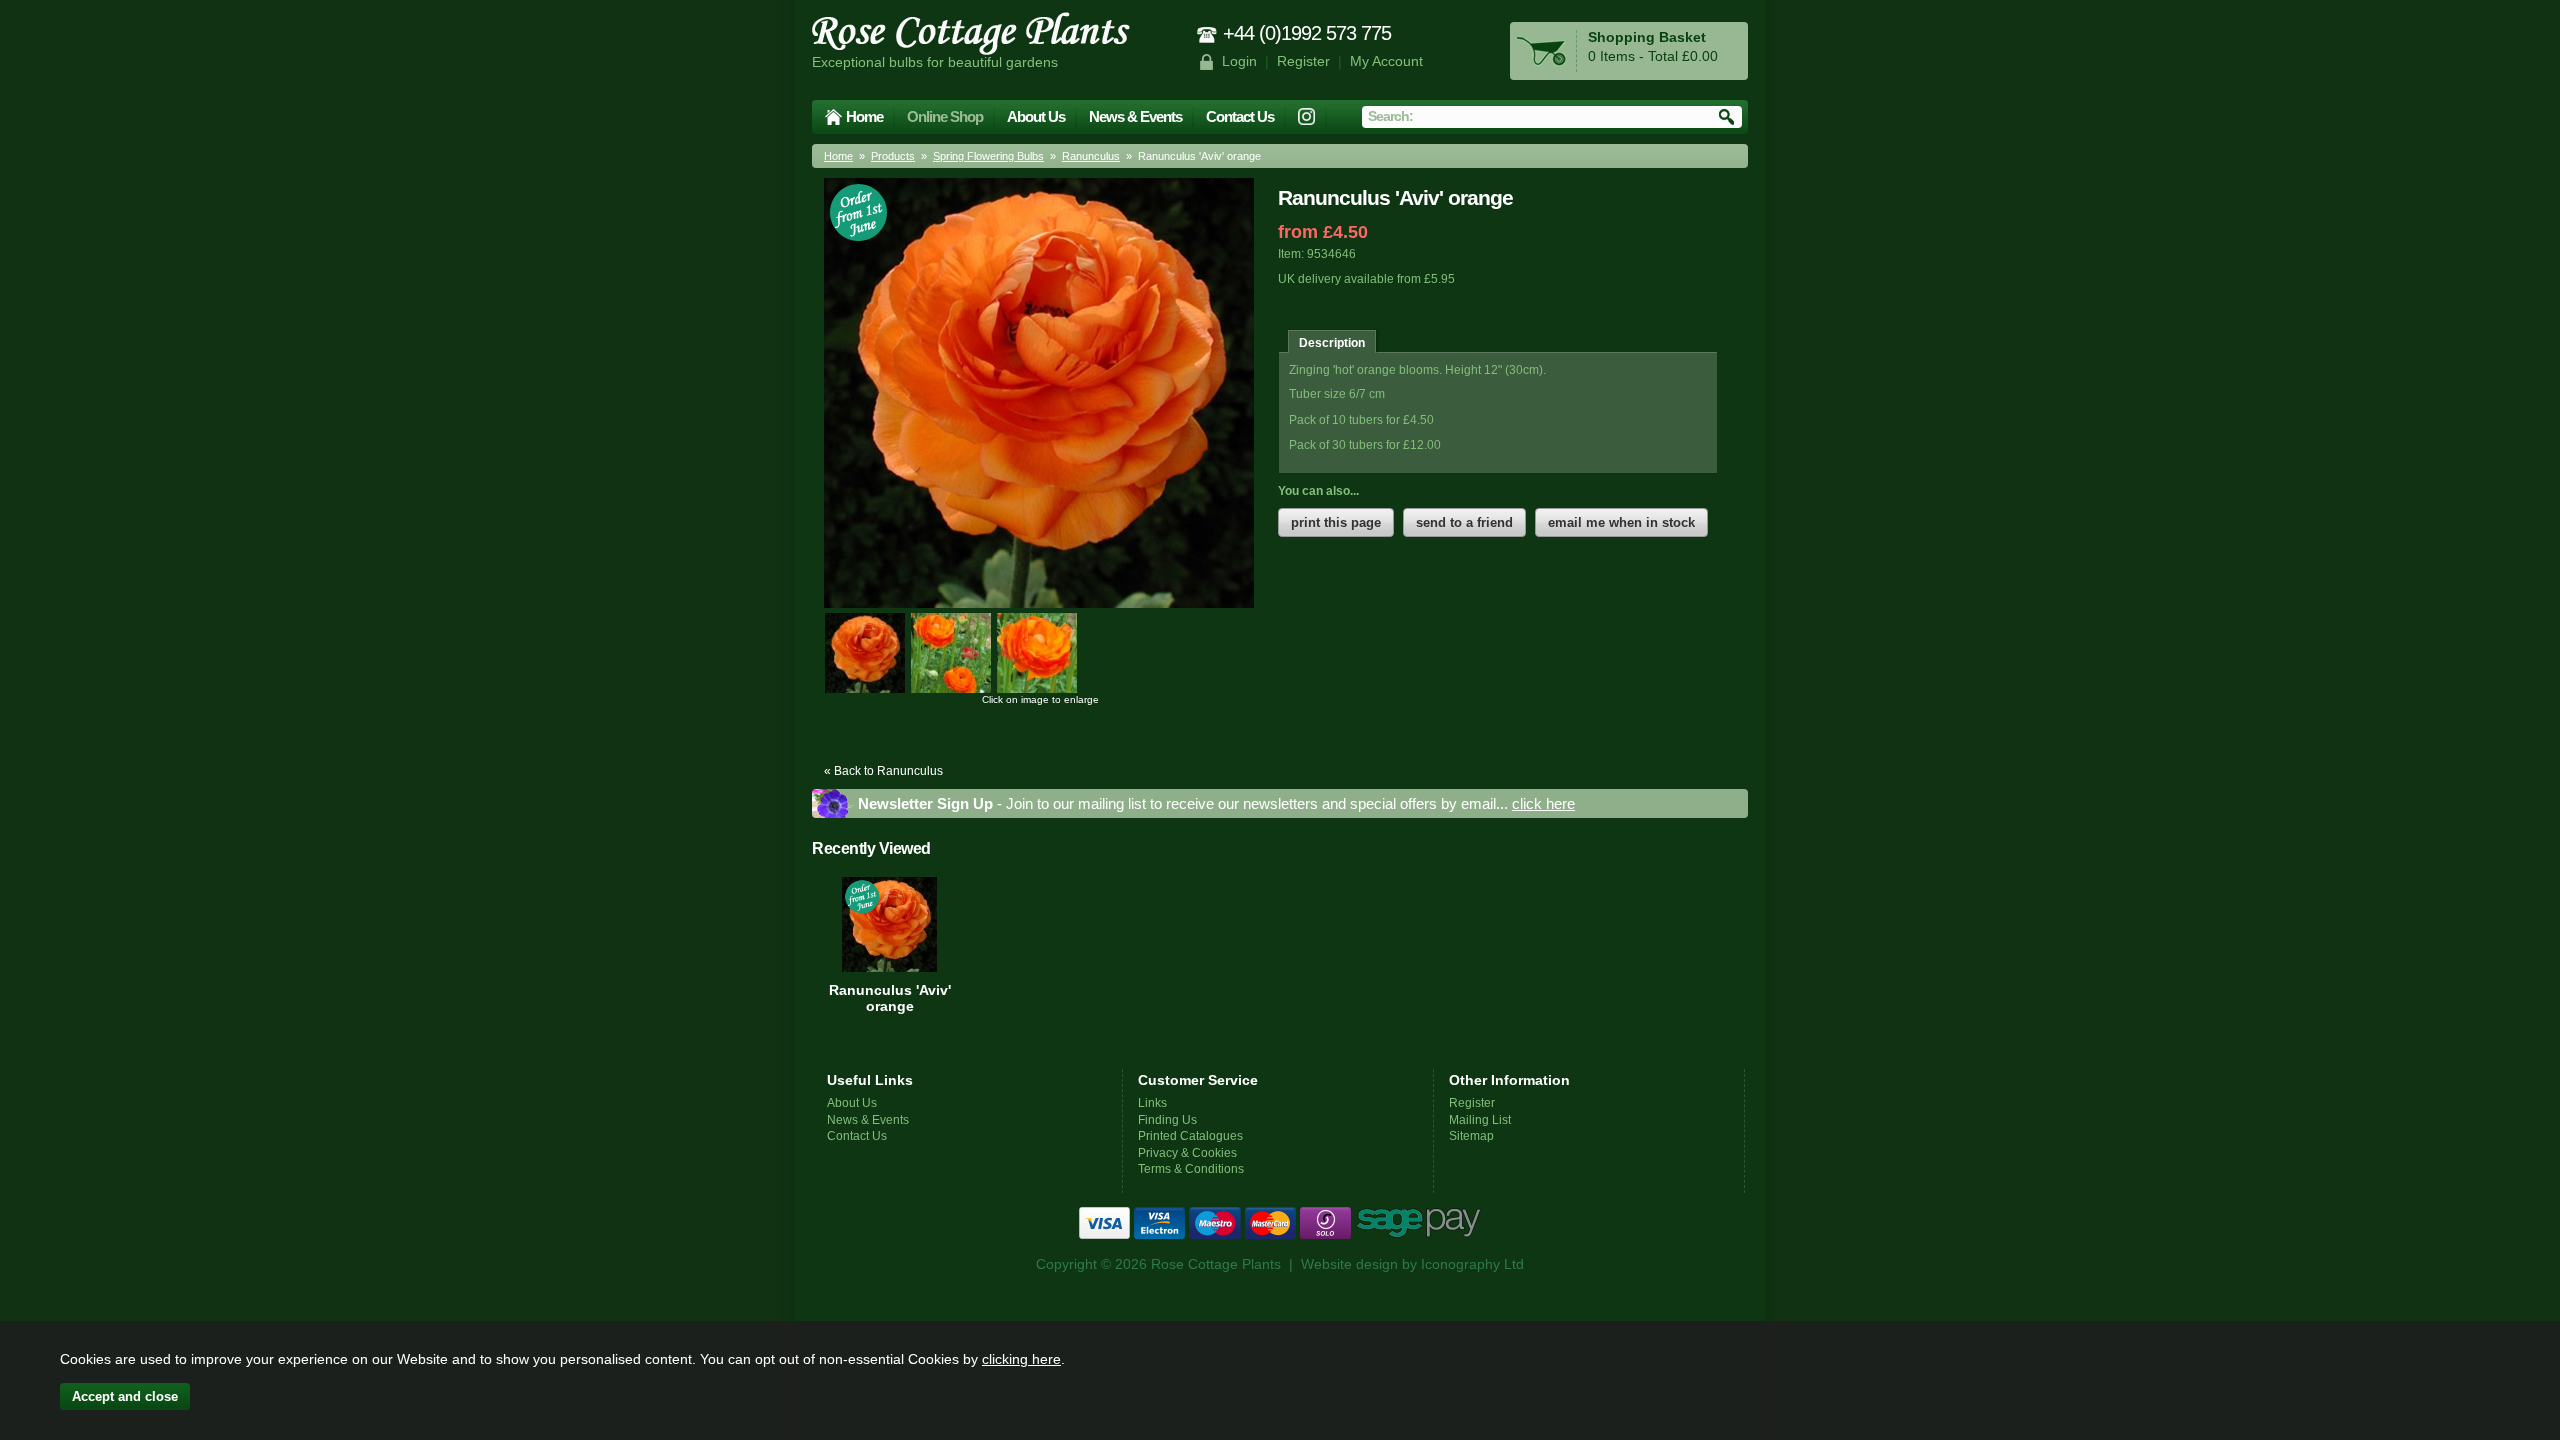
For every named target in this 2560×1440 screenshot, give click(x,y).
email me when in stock (1621, 522)
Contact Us (1240, 116)
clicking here (1021, 1359)
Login (1239, 61)
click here (1543, 803)
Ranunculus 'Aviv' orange (890, 998)
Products (893, 156)
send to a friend (1464, 522)
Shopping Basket (1647, 37)
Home (864, 116)
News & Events (1135, 116)
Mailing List (1480, 1119)
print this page (1336, 522)
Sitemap (1471, 1135)
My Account (1386, 61)
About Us (1036, 116)
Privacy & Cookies (1187, 1152)
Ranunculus (1091, 156)
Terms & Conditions (1191, 1168)
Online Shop (945, 116)
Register (1303, 61)
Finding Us (1167, 1119)
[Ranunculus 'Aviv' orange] (865, 653)
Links (1152, 1102)
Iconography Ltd (1472, 1264)
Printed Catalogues (1190, 1135)
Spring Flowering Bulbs (988, 156)
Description (1332, 342)
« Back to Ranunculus (883, 770)
